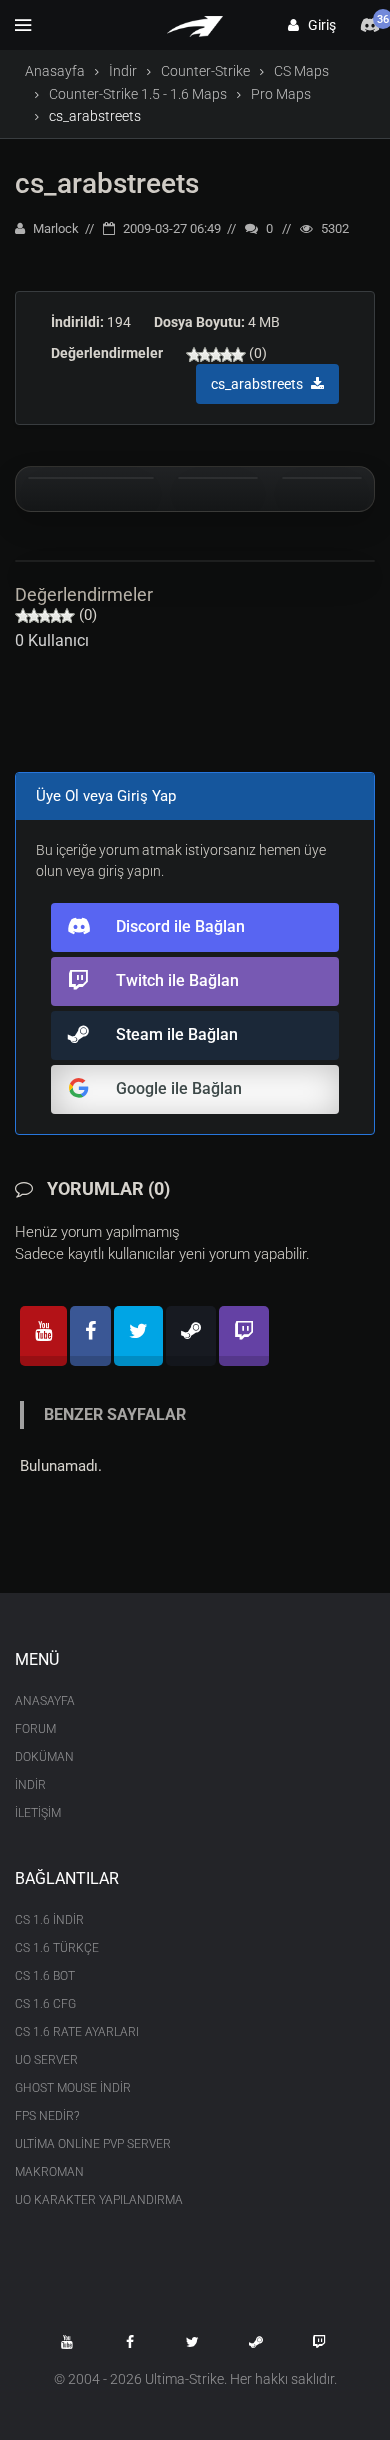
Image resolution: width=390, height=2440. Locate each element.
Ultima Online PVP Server (93, 2144)
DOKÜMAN (44, 1757)
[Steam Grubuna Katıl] (256, 2342)
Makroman (49, 2172)
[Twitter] (138, 1336)
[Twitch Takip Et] (319, 2342)
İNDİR (30, 1785)
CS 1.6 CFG (45, 2004)
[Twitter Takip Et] (193, 2342)
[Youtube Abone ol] (67, 2342)
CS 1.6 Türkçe (57, 1948)
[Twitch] (244, 1336)
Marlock (54, 228)
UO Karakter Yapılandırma (99, 2200)
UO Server (46, 2060)
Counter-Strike (205, 71)
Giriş (317, 25)
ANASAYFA (45, 1701)
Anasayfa (55, 71)
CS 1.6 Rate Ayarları (77, 2032)
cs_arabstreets (107, 183)
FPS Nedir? (47, 2116)
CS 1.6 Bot (45, 1976)
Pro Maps (281, 94)
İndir (123, 71)
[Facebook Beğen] (130, 2342)
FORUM (35, 1729)
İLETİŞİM (38, 1813)
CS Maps (301, 71)
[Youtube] (43, 1336)
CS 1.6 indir (49, 1920)
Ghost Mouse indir (73, 2088)
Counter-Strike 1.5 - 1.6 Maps (138, 94)
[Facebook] (90, 1336)
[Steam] (191, 1336)
